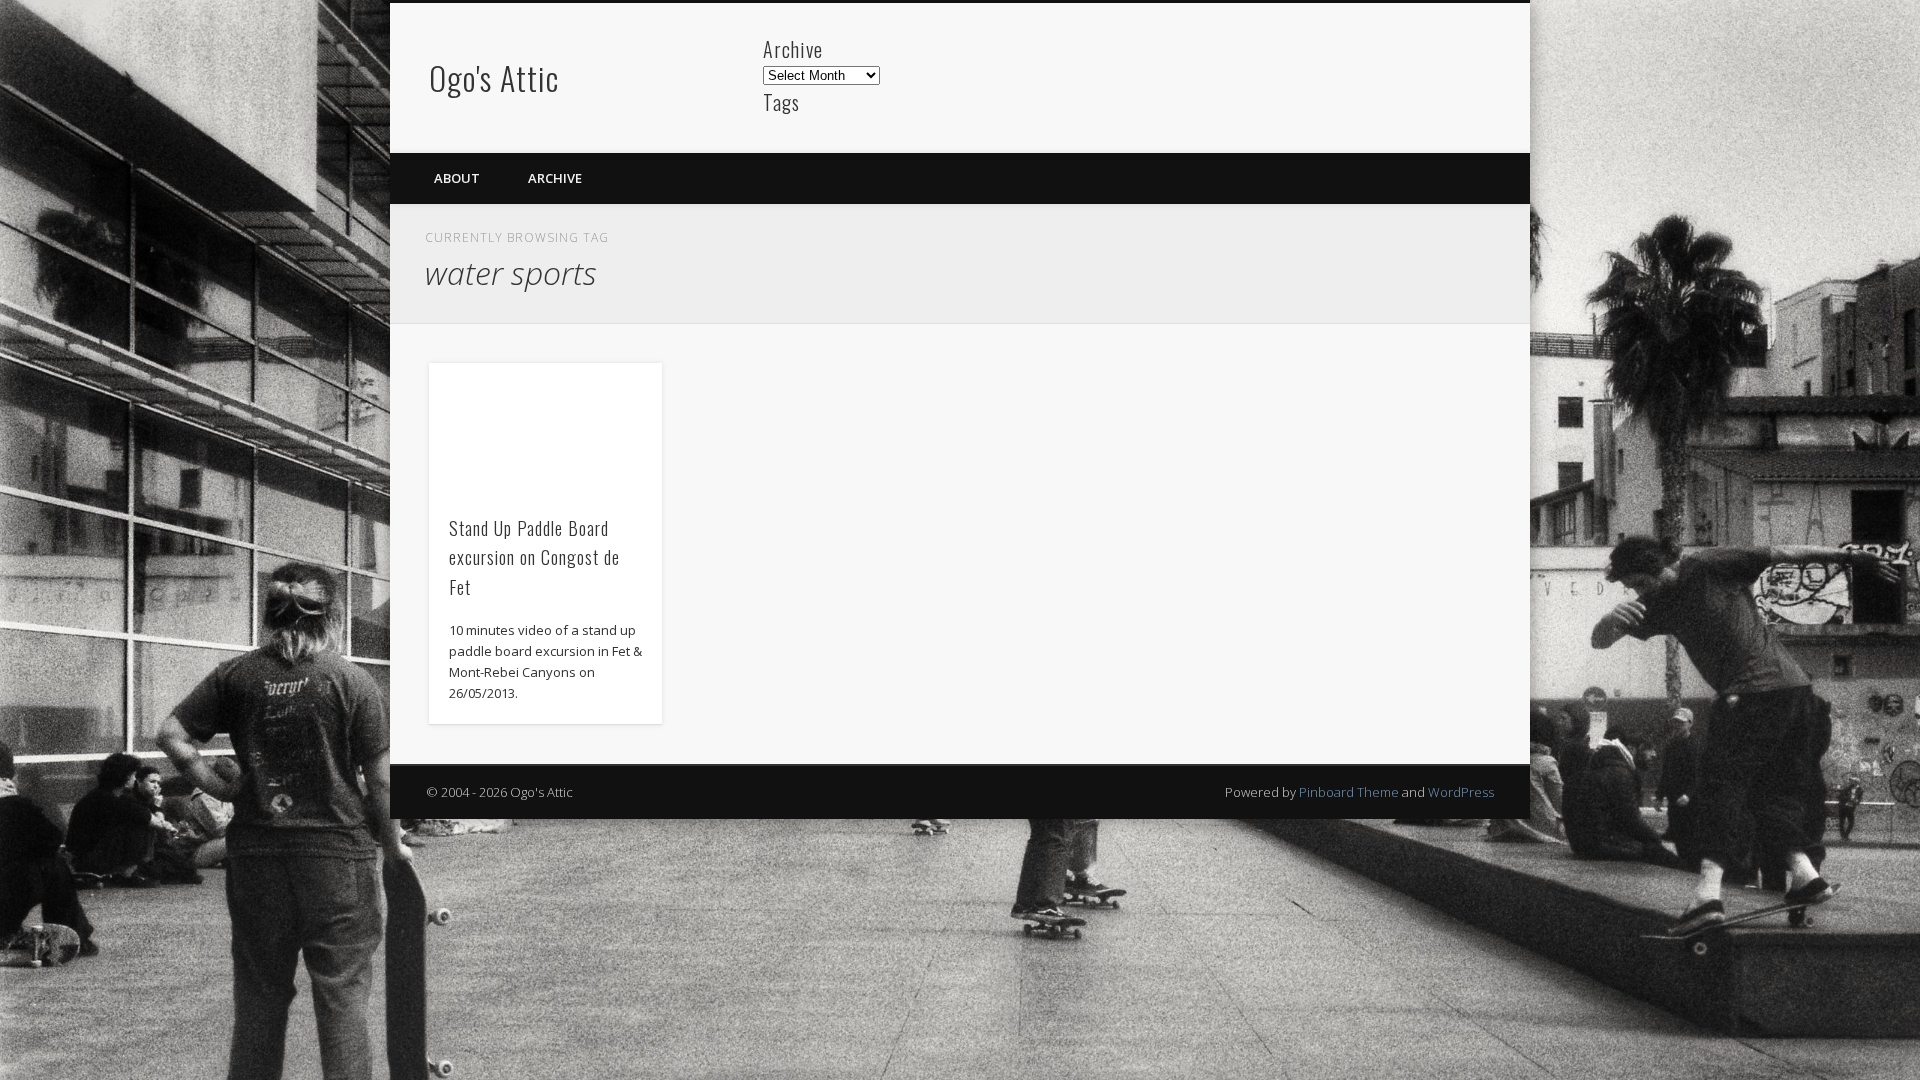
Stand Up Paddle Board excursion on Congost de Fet (534, 557)
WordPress (1461, 792)
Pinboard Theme (1349, 792)
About (457, 178)
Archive (555, 178)
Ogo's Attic (494, 77)
